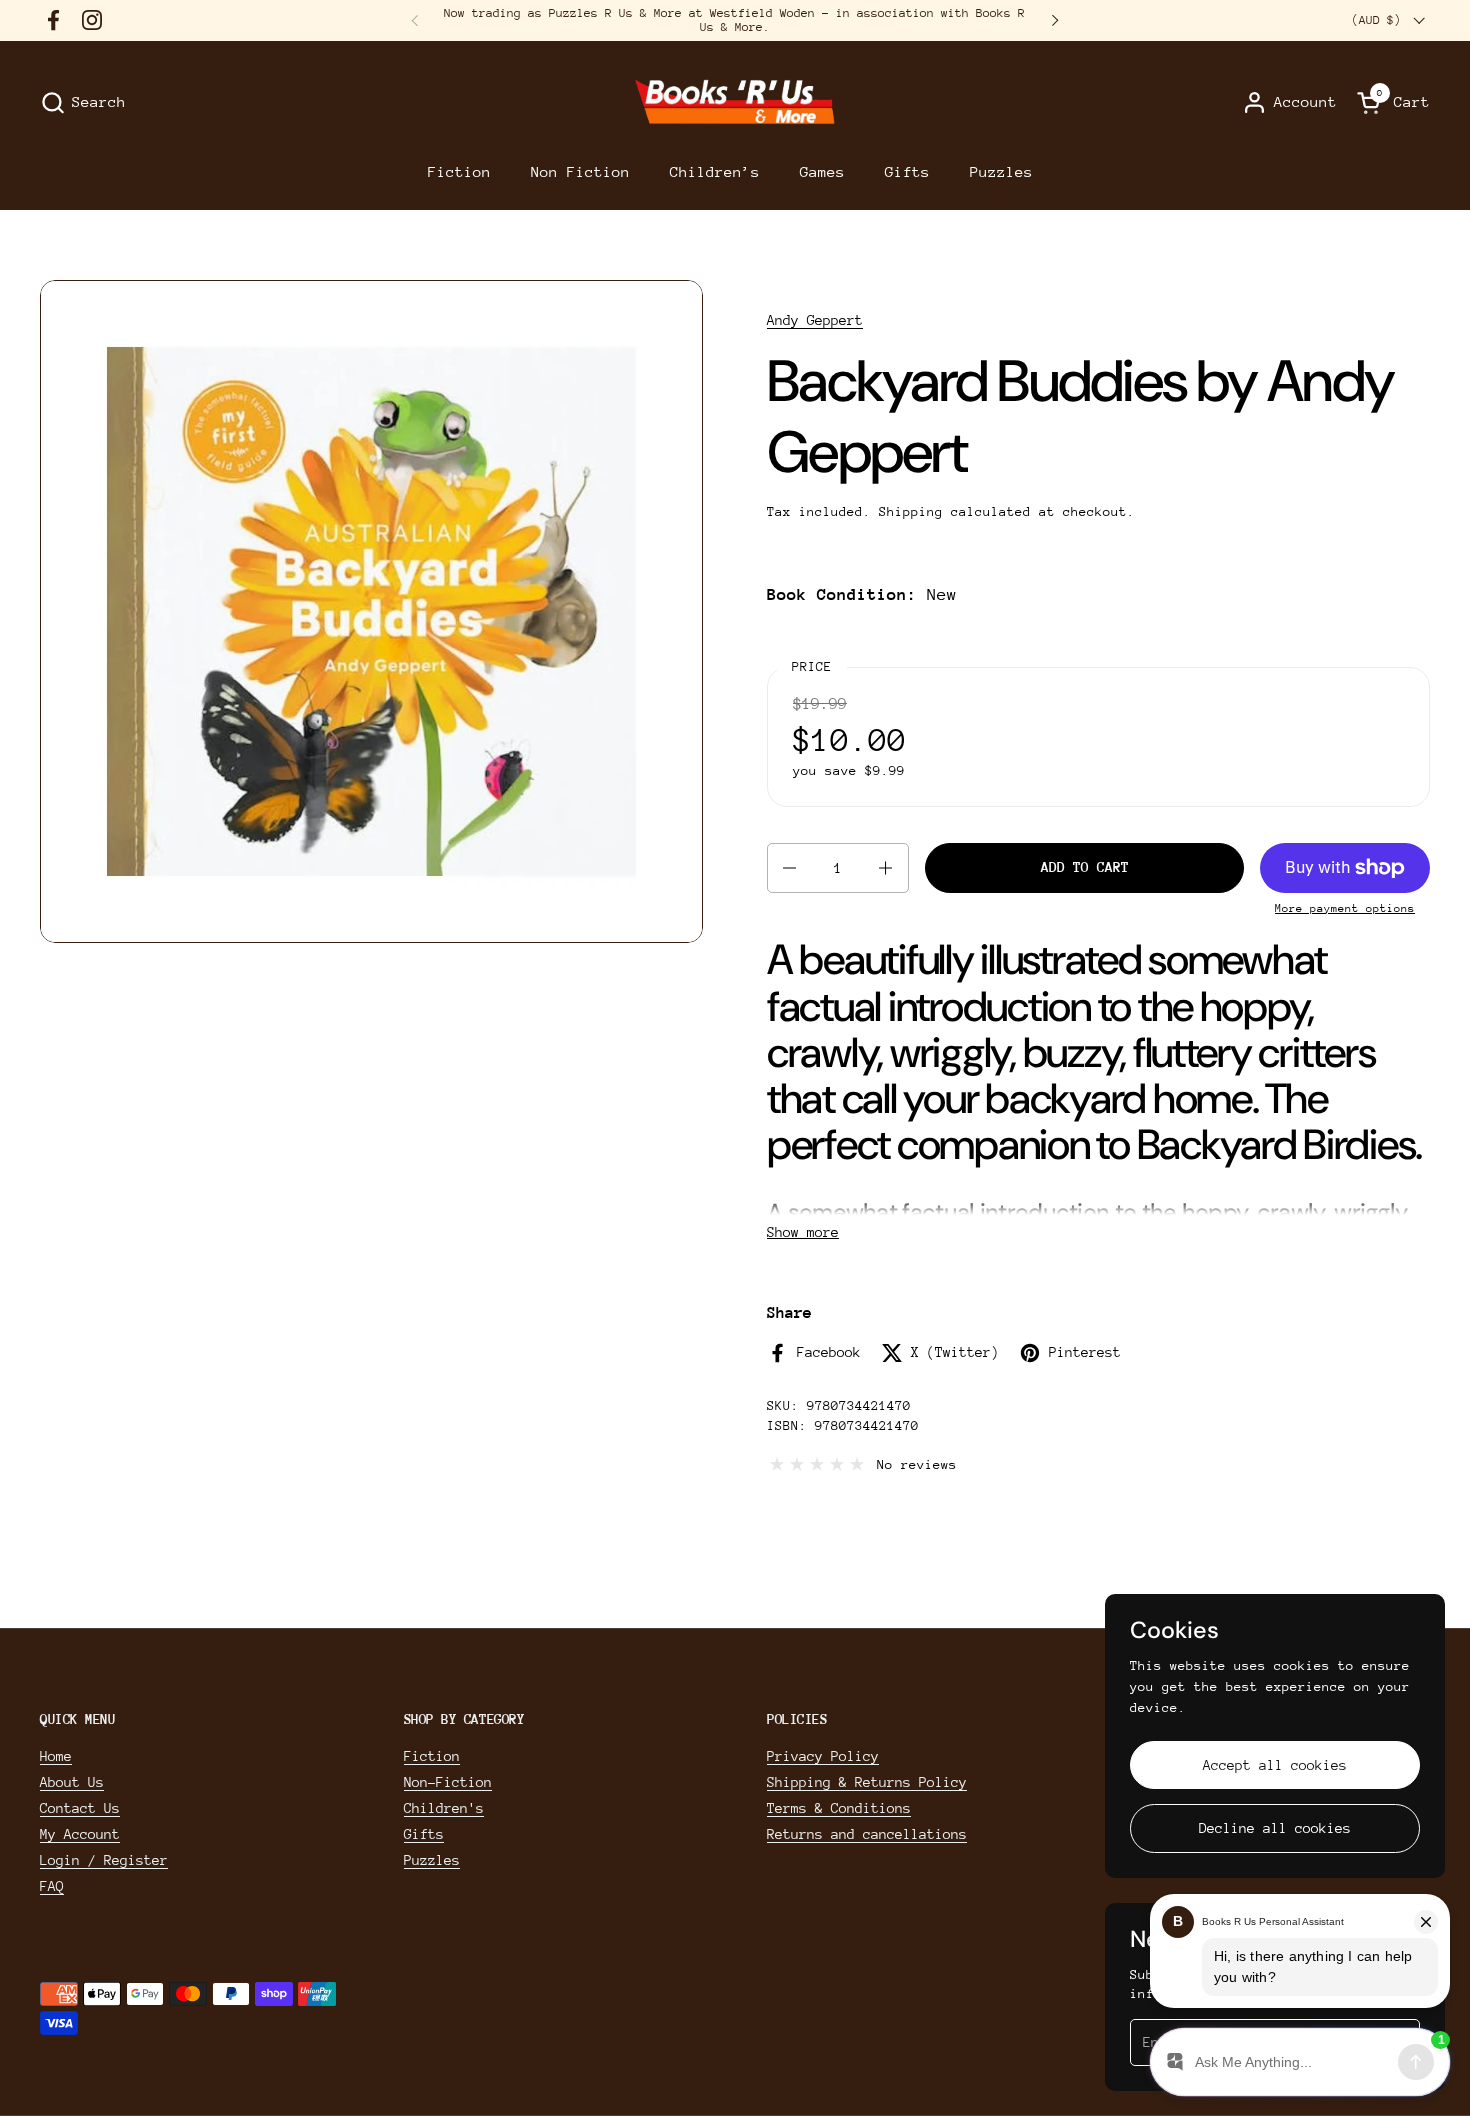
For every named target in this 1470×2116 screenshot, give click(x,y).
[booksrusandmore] (734, 102)
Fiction (432, 1756)
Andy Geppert (815, 320)
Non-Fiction (448, 1782)
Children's (444, 1808)
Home (56, 1756)
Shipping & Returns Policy (867, 1782)
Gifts (424, 1834)
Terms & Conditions (839, 1808)
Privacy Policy (823, 1756)
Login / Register (104, 1860)
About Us (72, 1782)
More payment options (1345, 908)
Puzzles (432, 1860)
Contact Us (80, 1808)
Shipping (911, 511)
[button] (83, 102)
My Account (80, 1834)
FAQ (52, 1886)
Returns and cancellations (867, 1834)
